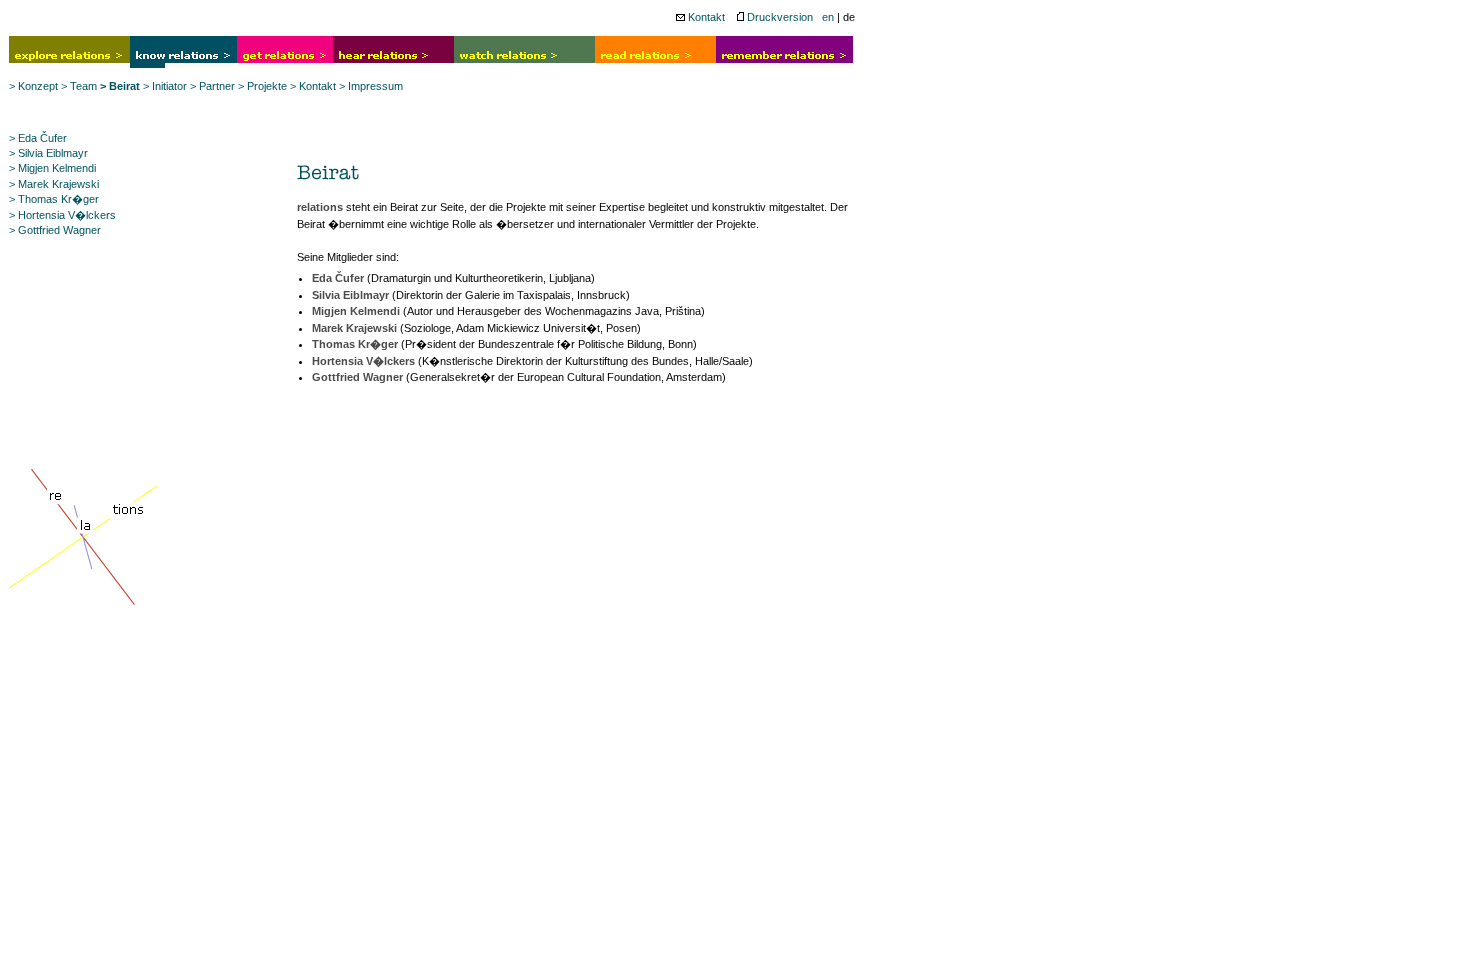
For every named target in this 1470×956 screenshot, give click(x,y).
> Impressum (371, 86)
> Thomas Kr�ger (54, 199)
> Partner (212, 86)
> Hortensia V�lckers (62, 215)
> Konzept (33, 86)
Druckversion (778, 17)
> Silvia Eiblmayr (48, 153)
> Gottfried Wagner (55, 230)
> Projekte (262, 86)
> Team (79, 86)
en (828, 17)
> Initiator (165, 86)
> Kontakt (313, 86)
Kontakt (705, 17)
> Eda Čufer (38, 138)
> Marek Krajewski (54, 184)
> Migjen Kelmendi (52, 168)
